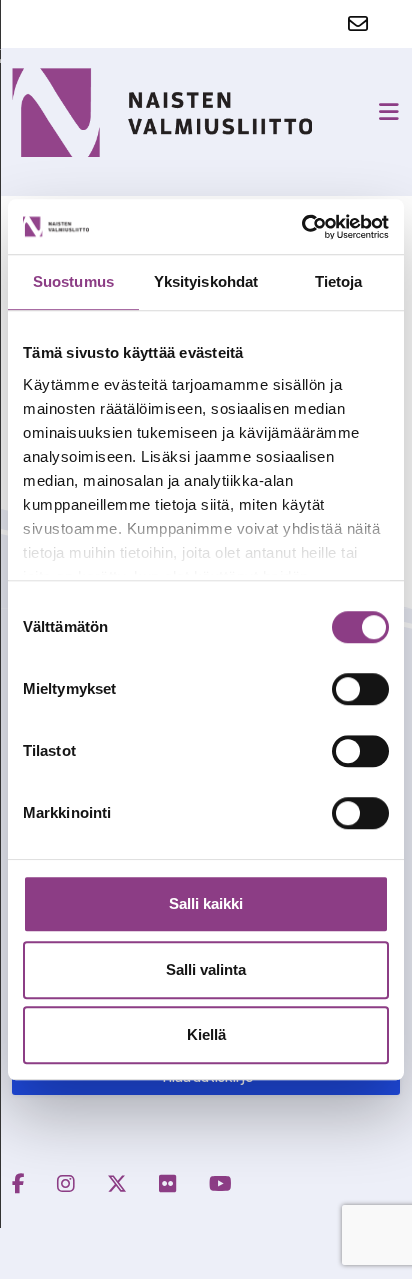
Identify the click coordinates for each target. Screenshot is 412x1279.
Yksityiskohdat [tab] (206, 281)
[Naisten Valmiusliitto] (162, 112)
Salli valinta (206, 969)
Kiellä (206, 1034)
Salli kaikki (206, 903)
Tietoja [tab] (339, 281)
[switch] (360, 689)
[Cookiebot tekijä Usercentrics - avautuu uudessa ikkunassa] (301, 227)
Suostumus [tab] (73, 281)
